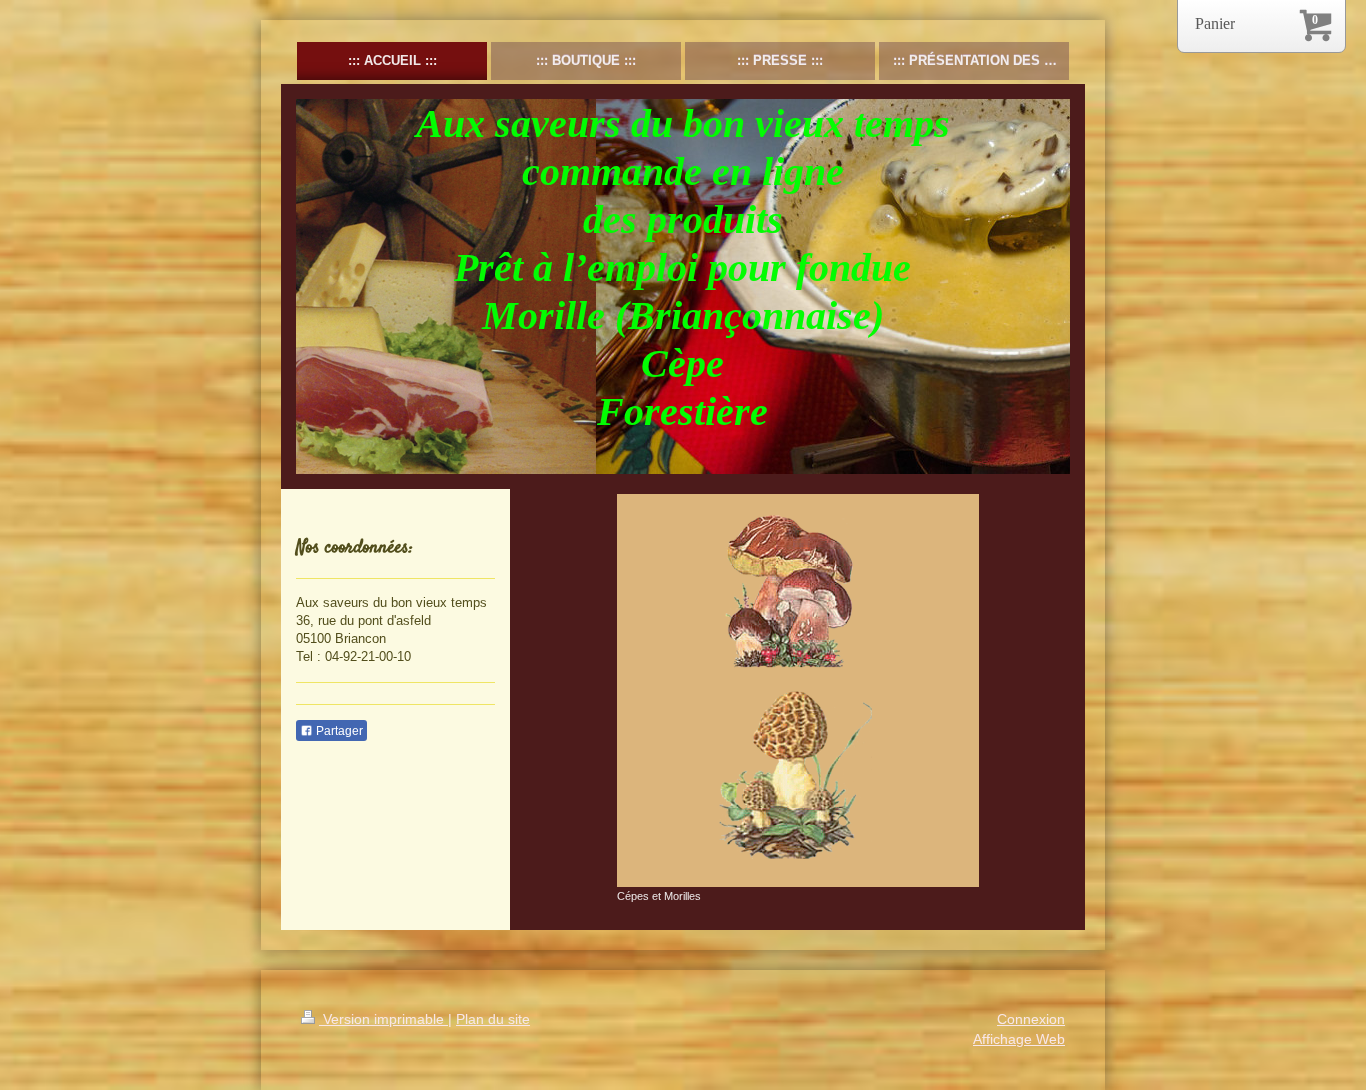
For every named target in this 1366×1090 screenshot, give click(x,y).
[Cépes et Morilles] (798, 690)
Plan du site (493, 1019)
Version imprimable (383, 1019)
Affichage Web (1019, 1039)
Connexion (1031, 1019)
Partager (338, 731)
